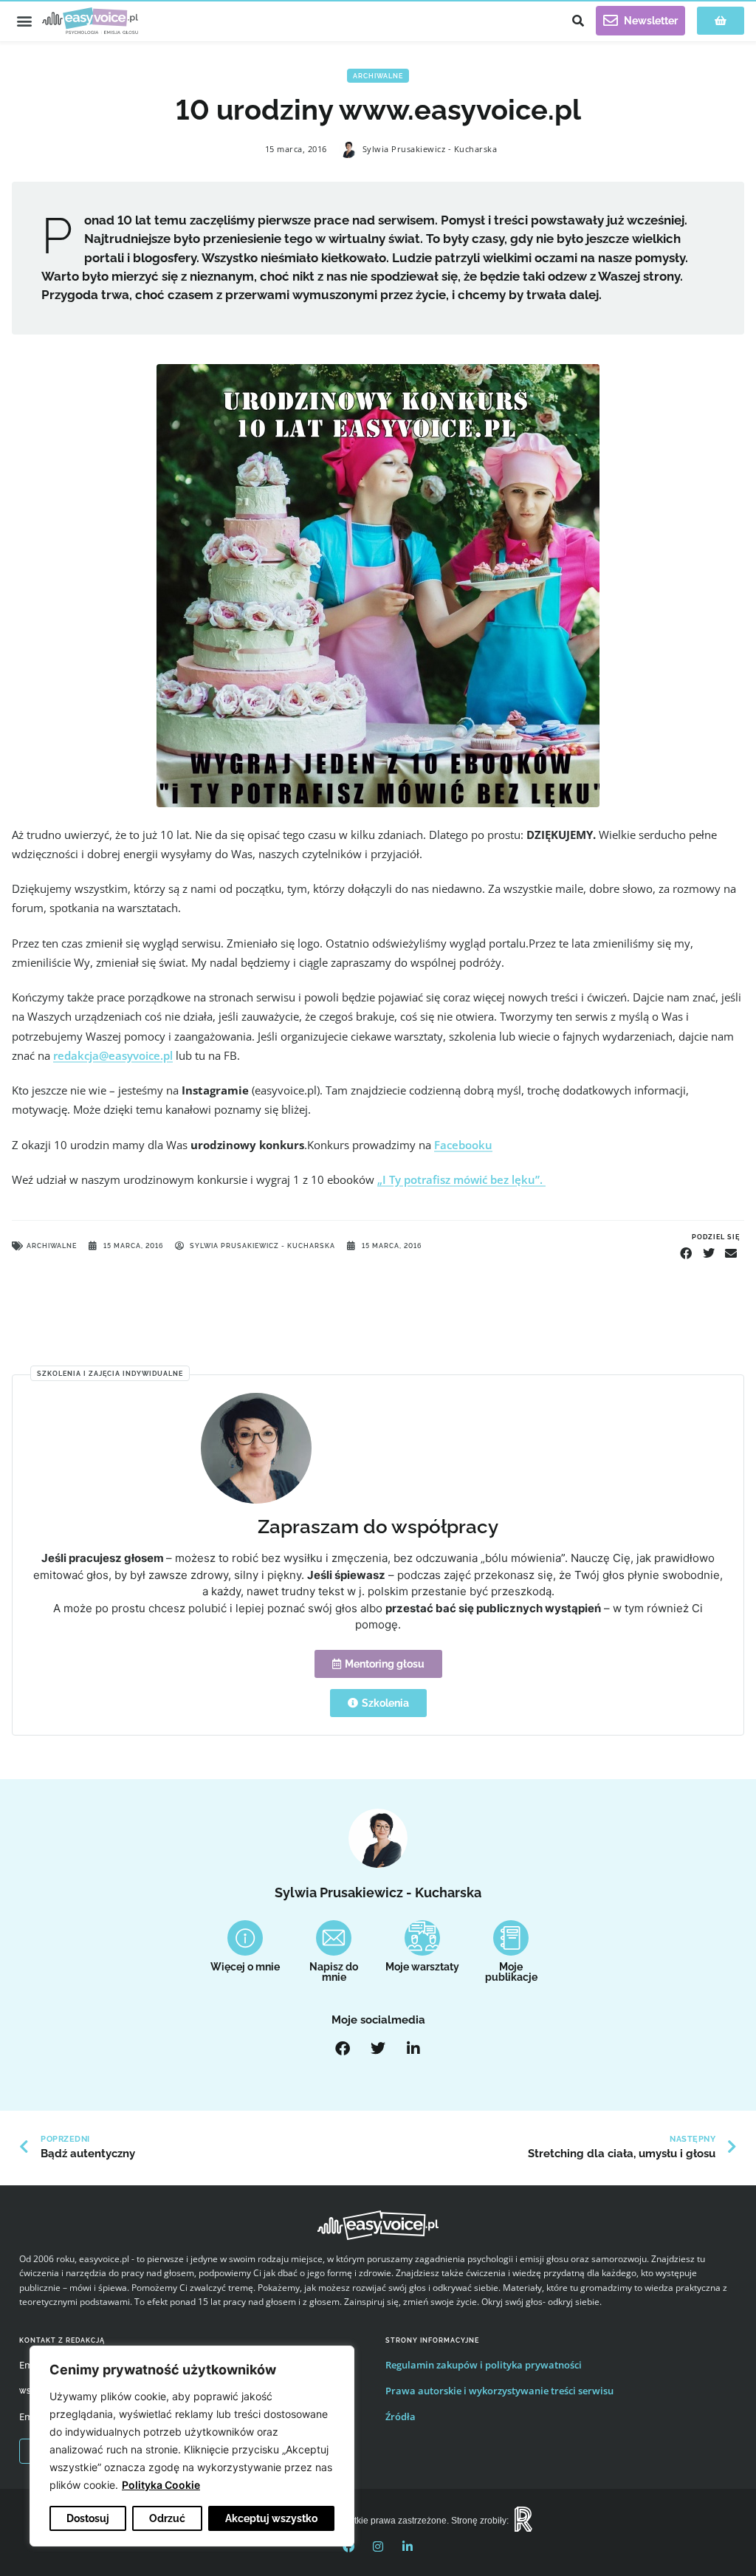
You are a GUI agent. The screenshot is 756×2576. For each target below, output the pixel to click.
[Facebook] (343, 2049)
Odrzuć (167, 2518)
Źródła (401, 2416)
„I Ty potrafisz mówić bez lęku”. (461, 1179)
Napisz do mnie (334, 1972)
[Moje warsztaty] (422, 1938)
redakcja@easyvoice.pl (113, 1055)
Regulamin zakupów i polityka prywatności (484, 2365)
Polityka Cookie (161, 2485)
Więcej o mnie (245, 1967)
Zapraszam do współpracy (378, 1526)
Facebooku (463, 1145)
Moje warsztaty (422, 1967)
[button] (24, 21)
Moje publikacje (511, 1972)
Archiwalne (378, 76)
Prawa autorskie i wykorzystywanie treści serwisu (499, 2391)
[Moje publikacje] (511, 1938)
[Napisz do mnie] (334, 1938)
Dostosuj (88, 2518)
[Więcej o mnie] (245, 1938)
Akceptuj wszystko (271, 2518)
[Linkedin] (408, 2546)
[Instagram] (378, 2546)
